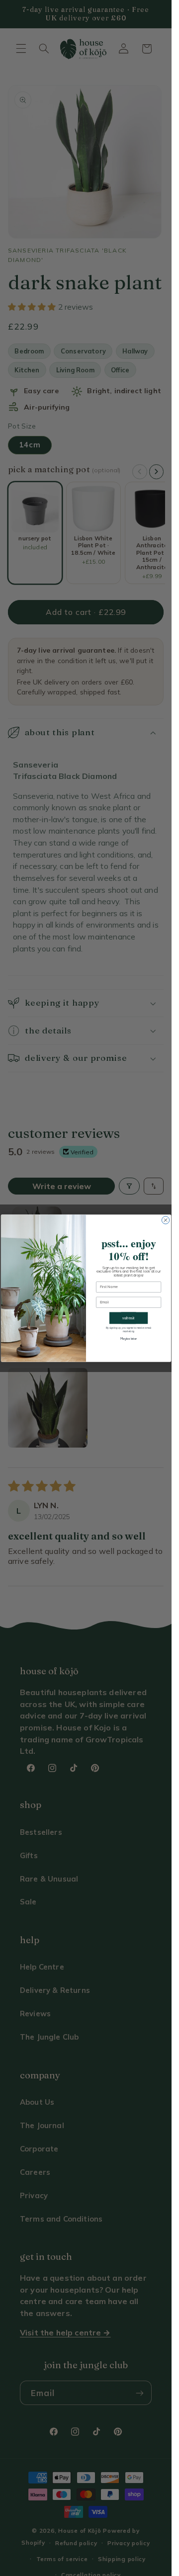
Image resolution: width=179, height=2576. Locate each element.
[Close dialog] (165, 1220)
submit (129, 1318)
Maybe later (128, 1339)
